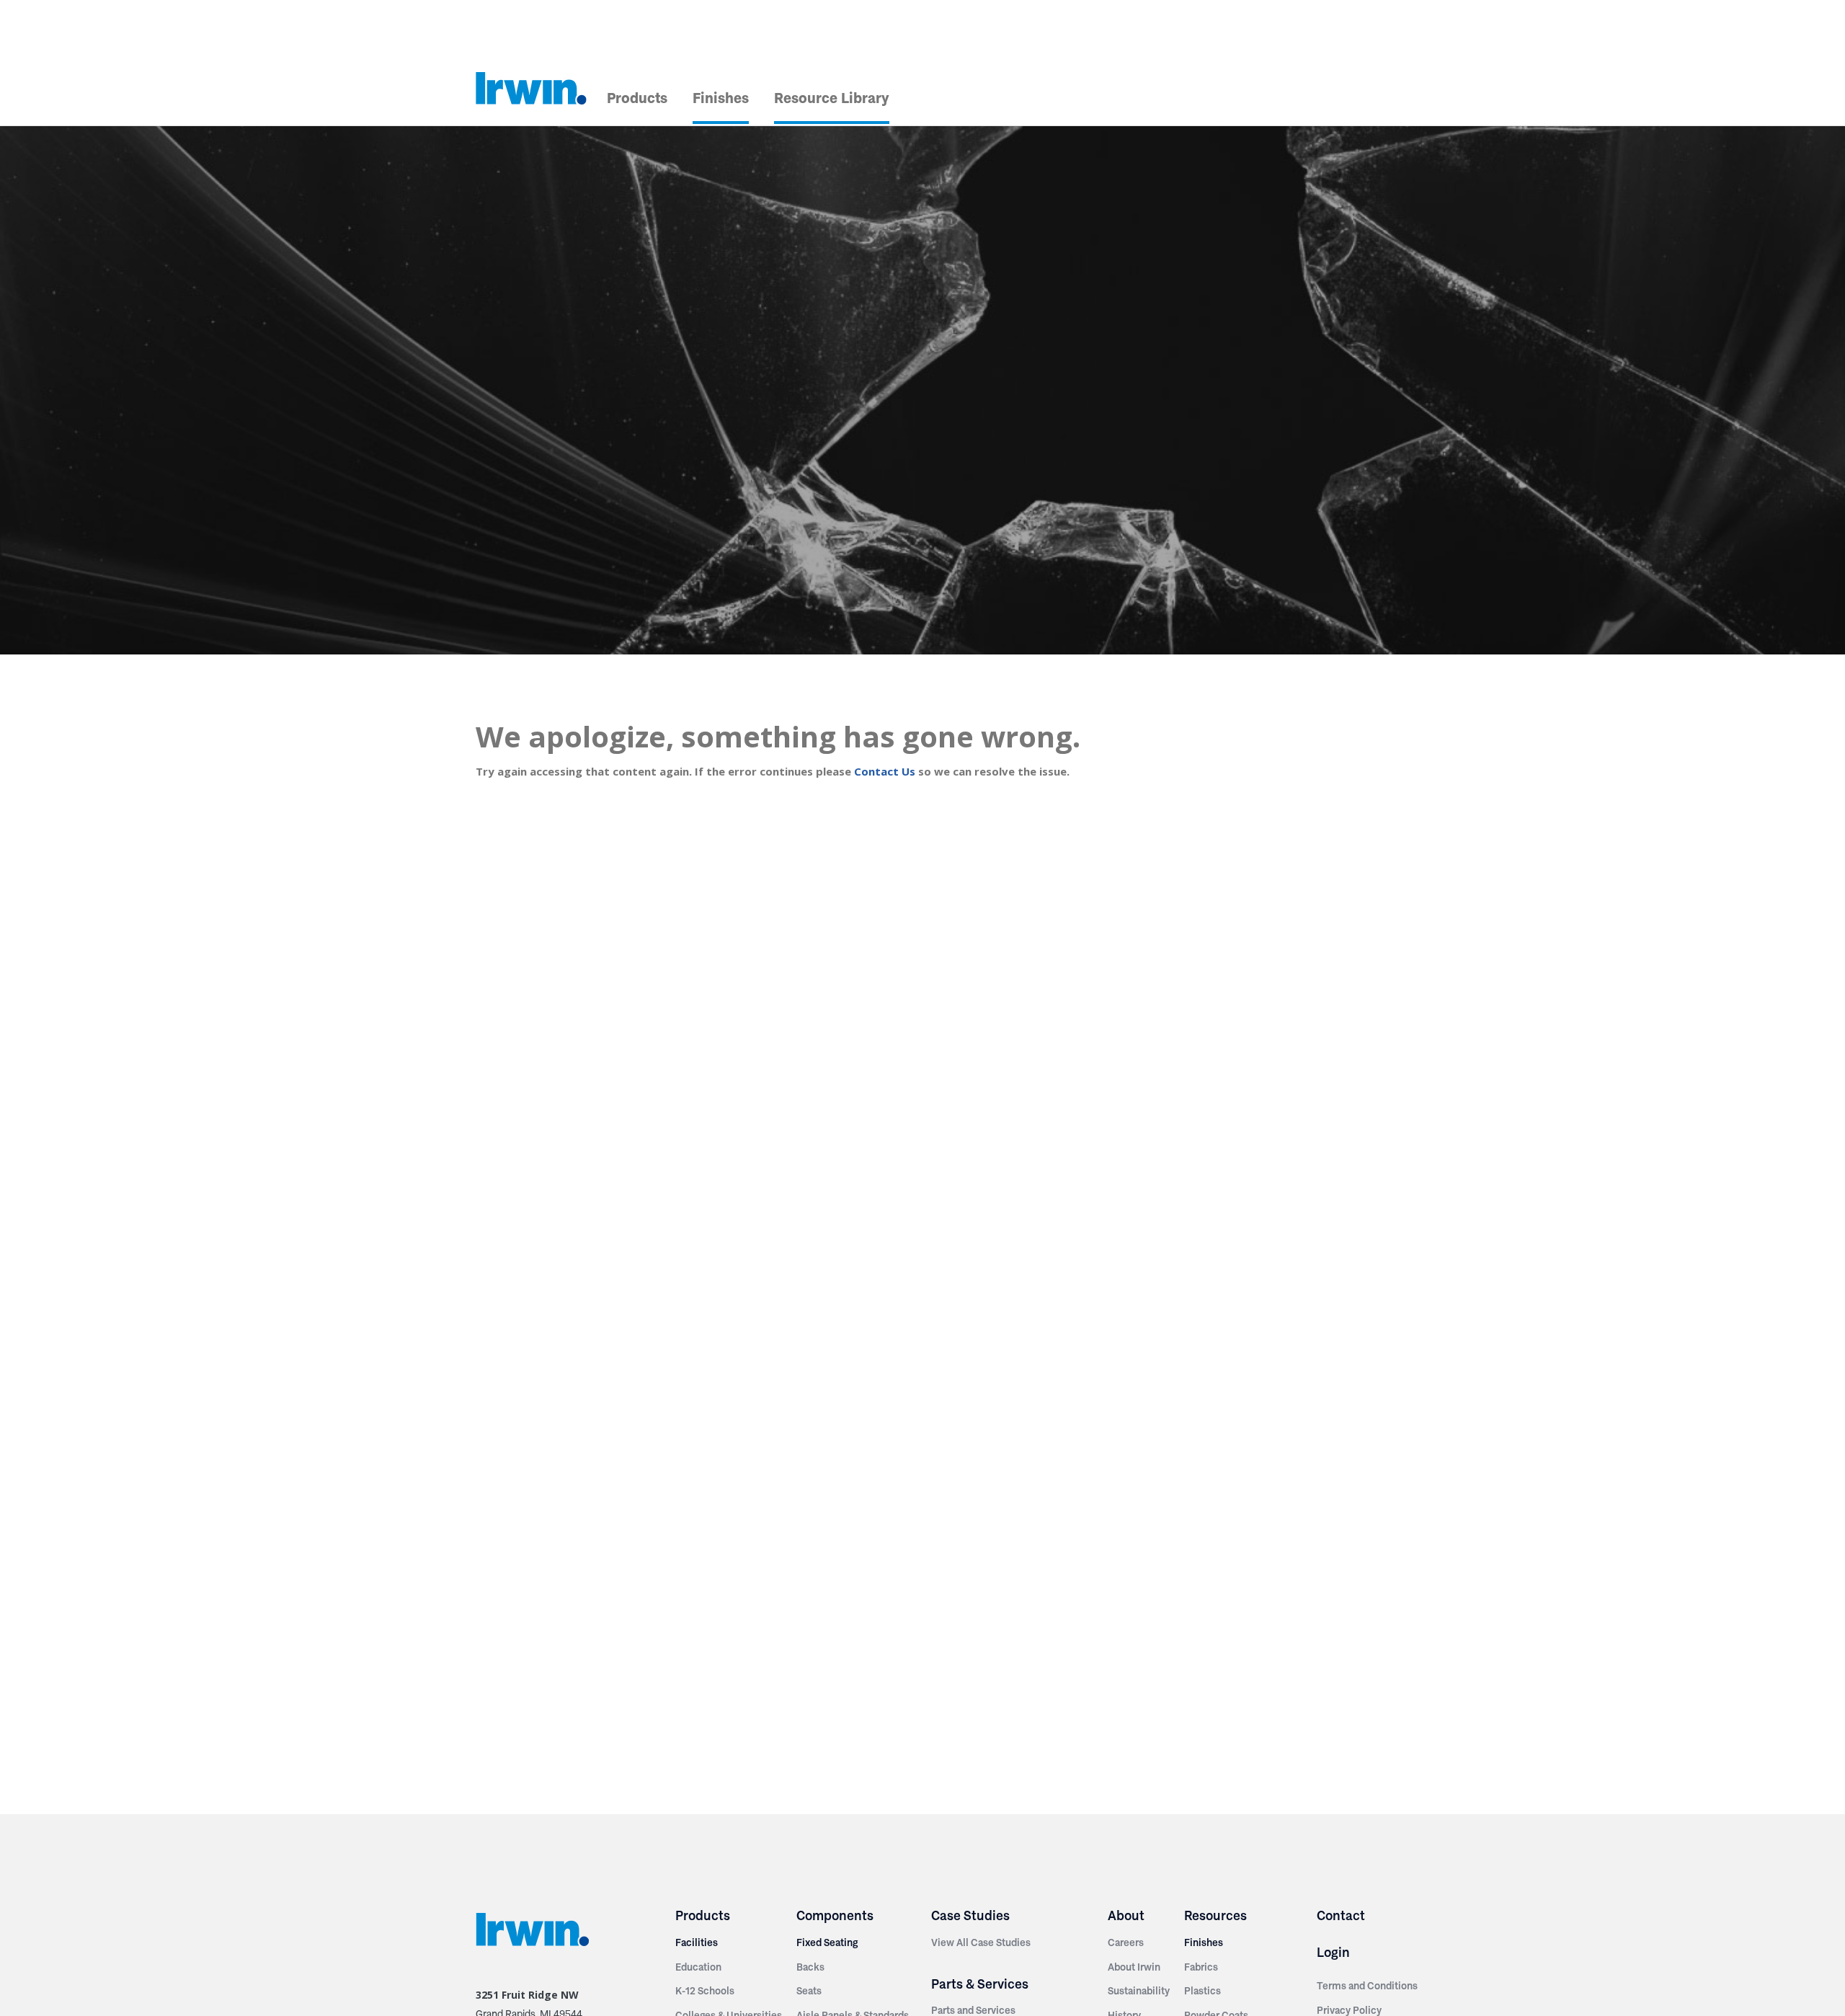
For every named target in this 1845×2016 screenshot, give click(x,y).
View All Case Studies (981, 1942)
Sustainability (1139, 1991)
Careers (1126, 1942)
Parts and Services (973, 2010)
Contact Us (885, 771)
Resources (1215, 1915)
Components (835, 1915)
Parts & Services (980, 1984)
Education (698, 1967)
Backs (810, 1967)
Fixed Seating (827, 1942)
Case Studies (970, 1915)
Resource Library (832, 98)
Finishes (721, 98)
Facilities (697, 1942)
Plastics (1202, 1991)
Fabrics (1201, 1967)
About (1126, 1915)
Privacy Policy (1349, 2010)
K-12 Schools (705, 1991)
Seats (809, 1991)
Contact (1341, 1915)
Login (1333, 1952)
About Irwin (1134, 1967)
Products (637, 98)
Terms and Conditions (1367, 1986)
